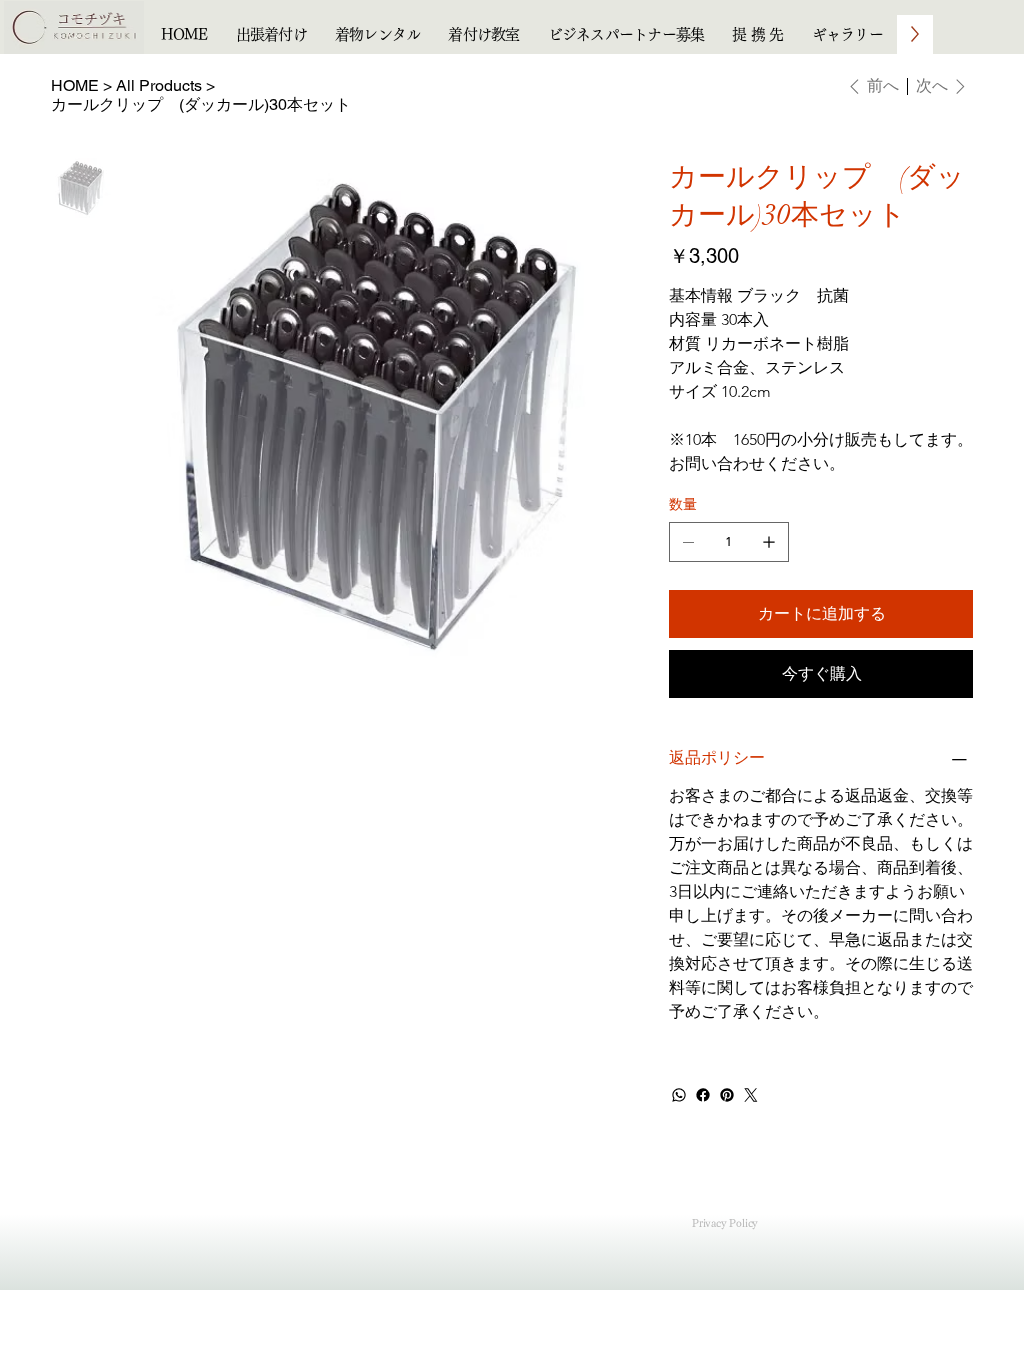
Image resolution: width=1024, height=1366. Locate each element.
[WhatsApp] (679, 1095)
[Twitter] (751, 1095)
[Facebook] (703, 1095)
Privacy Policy (725, 1223)
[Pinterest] (727, 1095)
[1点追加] (769, 542)
